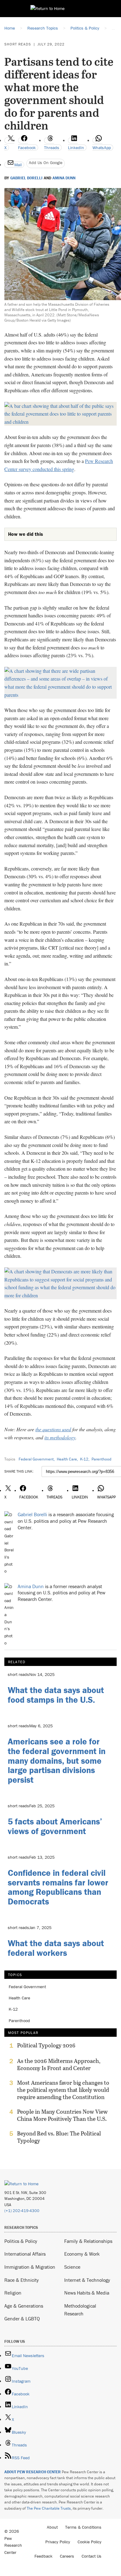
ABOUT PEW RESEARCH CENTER (33, 2472)
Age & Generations (24, 2306)
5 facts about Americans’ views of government (55, 1826)
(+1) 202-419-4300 (22, 2211)
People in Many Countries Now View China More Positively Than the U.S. (62, 2115)
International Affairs (25, 2254)
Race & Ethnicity (22, 2280)
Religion (13, 2293)
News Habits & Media (87, 2293)
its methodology (60, 1437)
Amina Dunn (64, 178)
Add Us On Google (46, 163)
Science (72, 2267)
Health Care (67, 1459)
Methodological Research (80, 2310)
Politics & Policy (21, 2241)
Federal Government (36, 1459)
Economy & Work (82, 2254)
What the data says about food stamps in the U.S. (56, 1695)
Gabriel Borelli (26, 178)
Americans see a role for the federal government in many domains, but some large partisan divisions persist (57, 1760)
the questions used (53, 1429)
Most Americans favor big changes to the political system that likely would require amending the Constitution (63, 2090)
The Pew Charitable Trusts (49, 2508)
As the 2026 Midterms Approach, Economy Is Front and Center (59, 2064)
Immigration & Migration (30, 2267)
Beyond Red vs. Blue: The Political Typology (59, 2137)
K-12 (84, 1459)
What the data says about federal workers (56, 1948)
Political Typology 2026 (46, 2045)
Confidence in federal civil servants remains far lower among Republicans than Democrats (58, 1887)
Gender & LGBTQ (22, 2319)
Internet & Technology (87, 2280)
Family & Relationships (88, 2241)
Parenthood (101, 1459)
